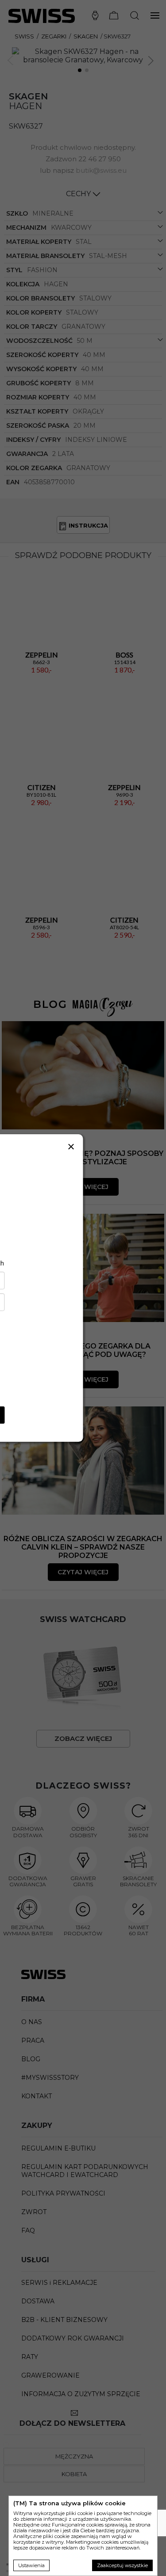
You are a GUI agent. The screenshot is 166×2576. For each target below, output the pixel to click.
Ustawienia (31, 2565)
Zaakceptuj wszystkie (122, 2565)
